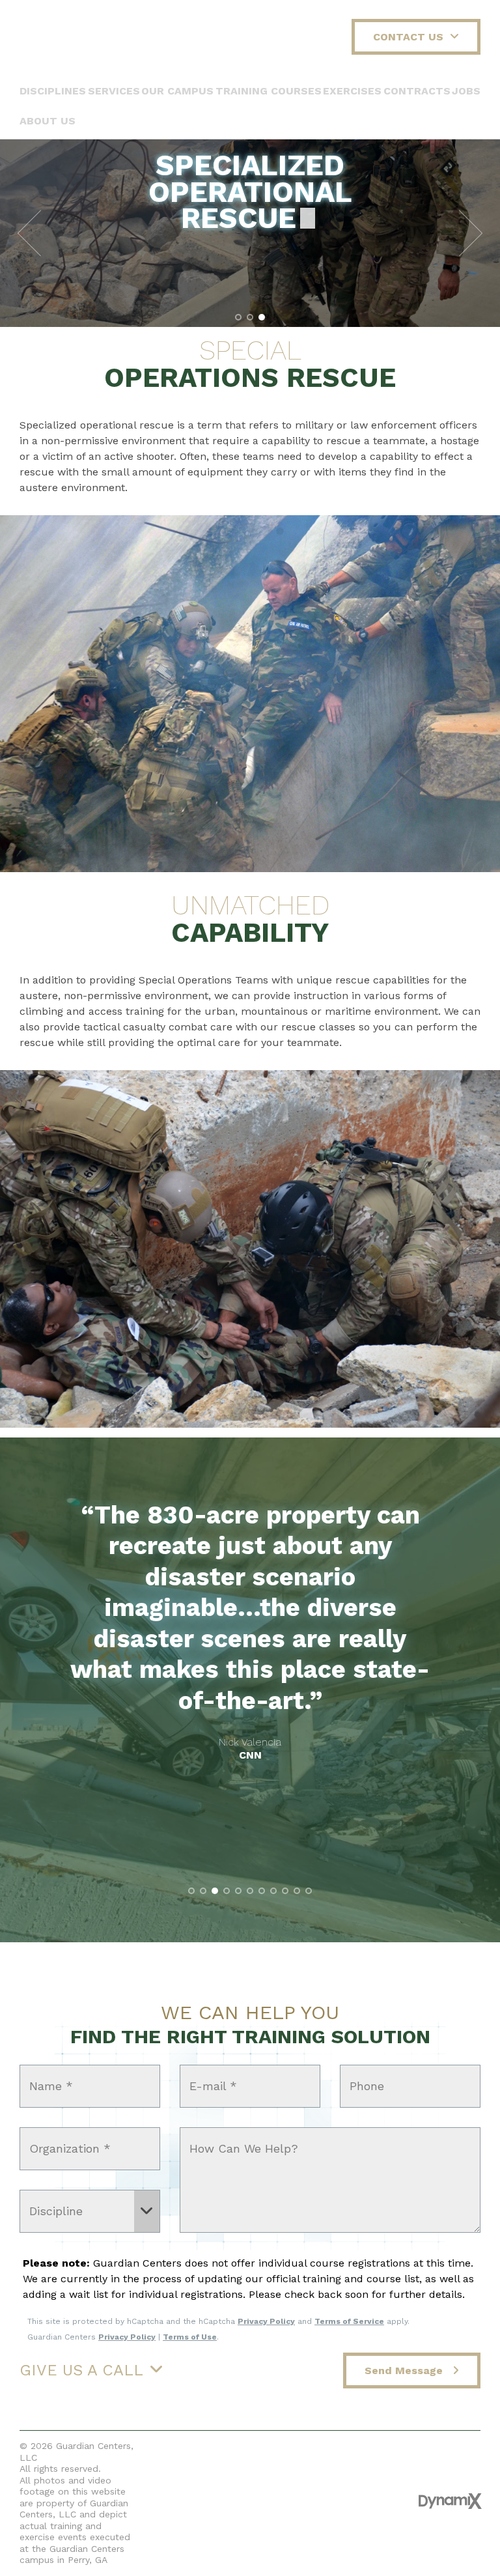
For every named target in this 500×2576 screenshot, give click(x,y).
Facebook (195, 2500)
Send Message (405, 2371)
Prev (29, 233)
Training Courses (269, 91)
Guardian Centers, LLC (76, 39)
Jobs (466, 91)
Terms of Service (349, 2321)
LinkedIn (279, 2500)
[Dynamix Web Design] (450, 2501)
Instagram (307, 2500)
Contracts (417, 91)
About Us (48, 121)
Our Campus (177, 91)
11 (309, 1891)
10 (297, 1891)
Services (114, 91)
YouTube (251, 2500)
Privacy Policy (266, 2321)
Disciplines (53, 91)
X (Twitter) (223, 2500)
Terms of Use (190, 2337)
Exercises (352, 91)
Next (471, 233)
